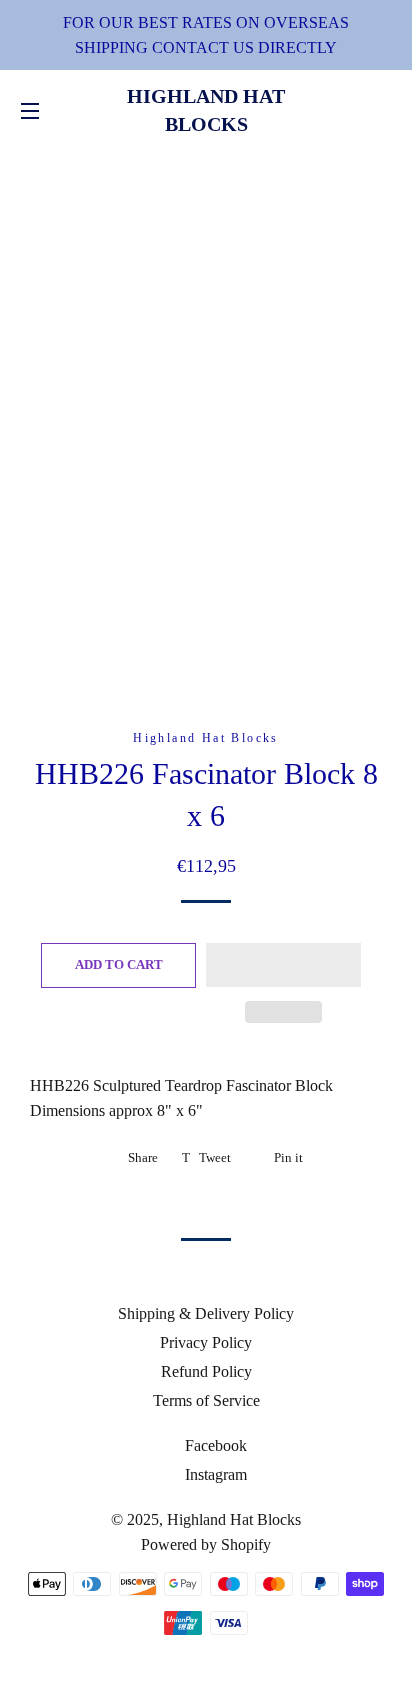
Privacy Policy (206, 1342)
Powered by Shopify (206, 1544)
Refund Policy (206, 1371)
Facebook (214, 1445)
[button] (283, 965)
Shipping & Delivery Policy (206, 1313)
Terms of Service (206, 1400)
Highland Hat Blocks (206, 110)
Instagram (214, 1474)
